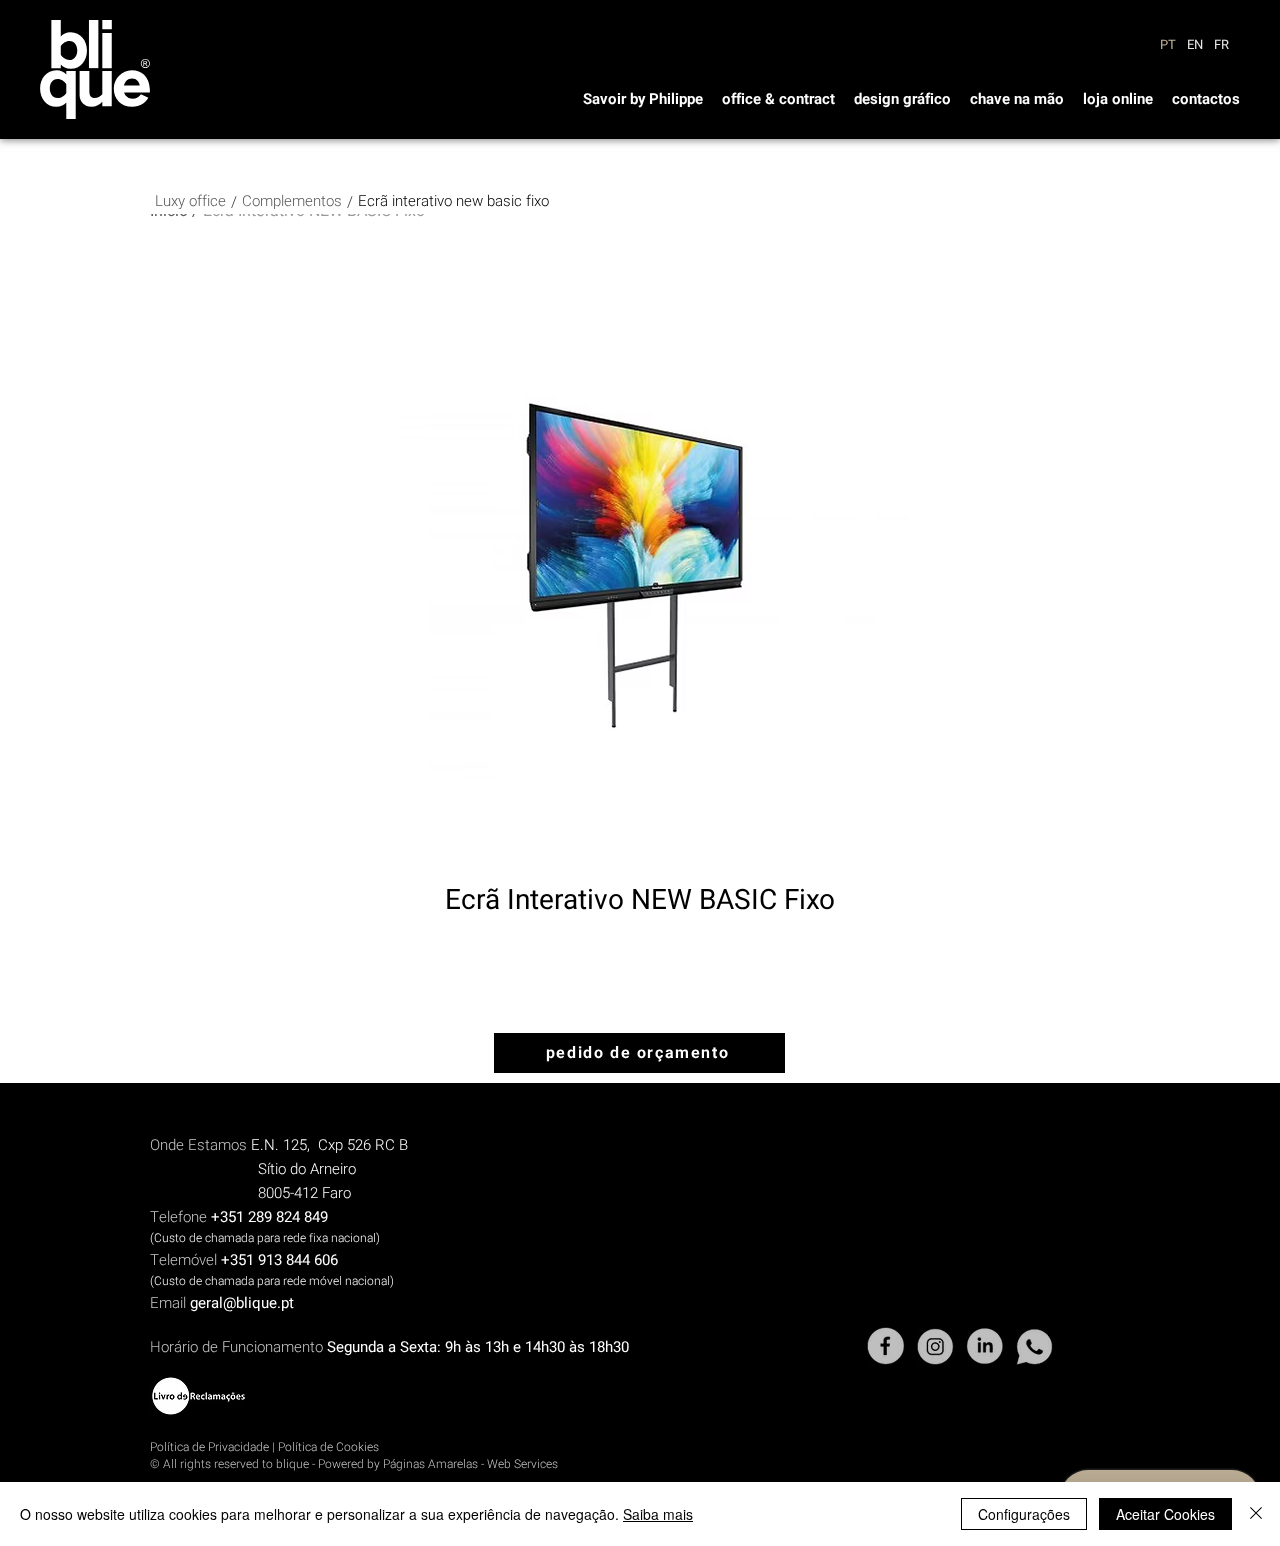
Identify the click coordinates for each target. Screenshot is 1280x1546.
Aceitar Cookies (1165, 1514)
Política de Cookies (328, 1447)
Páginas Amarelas (430, 1464)
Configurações (1024, 1514)
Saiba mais (658, 1514)
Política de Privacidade (209, 1447)
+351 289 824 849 (269, 1217)
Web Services (522, 1464)
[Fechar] (1256, 1514)
